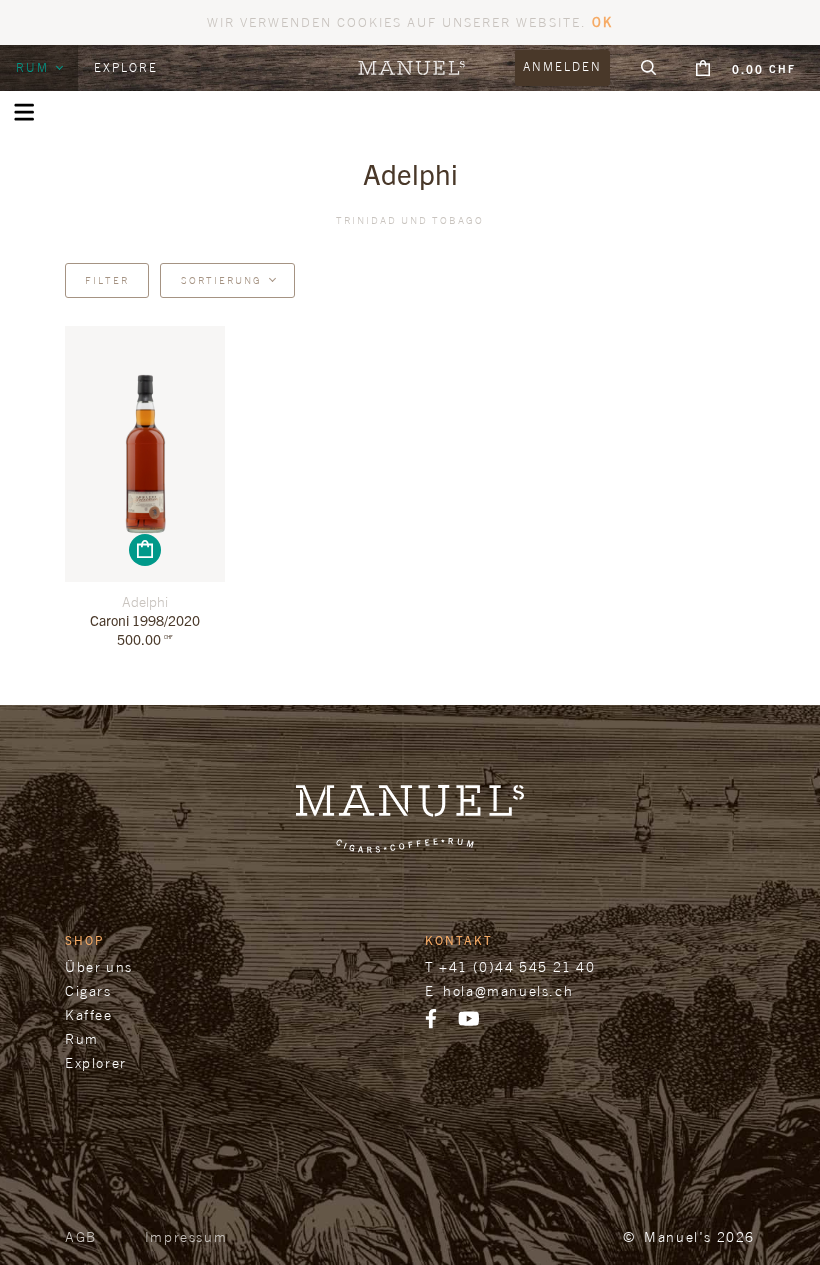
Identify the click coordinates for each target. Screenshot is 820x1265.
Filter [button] (107, 280)
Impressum (186, 1236)
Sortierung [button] (221, 280)
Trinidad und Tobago (410, 220)
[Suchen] (649, 68)
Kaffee (89, 1014)
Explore (126, 67)
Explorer (96, 1062)
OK (602, 21)
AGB (81, 1236)
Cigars (88, 990)
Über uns (99, 966)
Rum (35, 67)
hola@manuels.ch (508, 990)
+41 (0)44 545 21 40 (517, 966)
